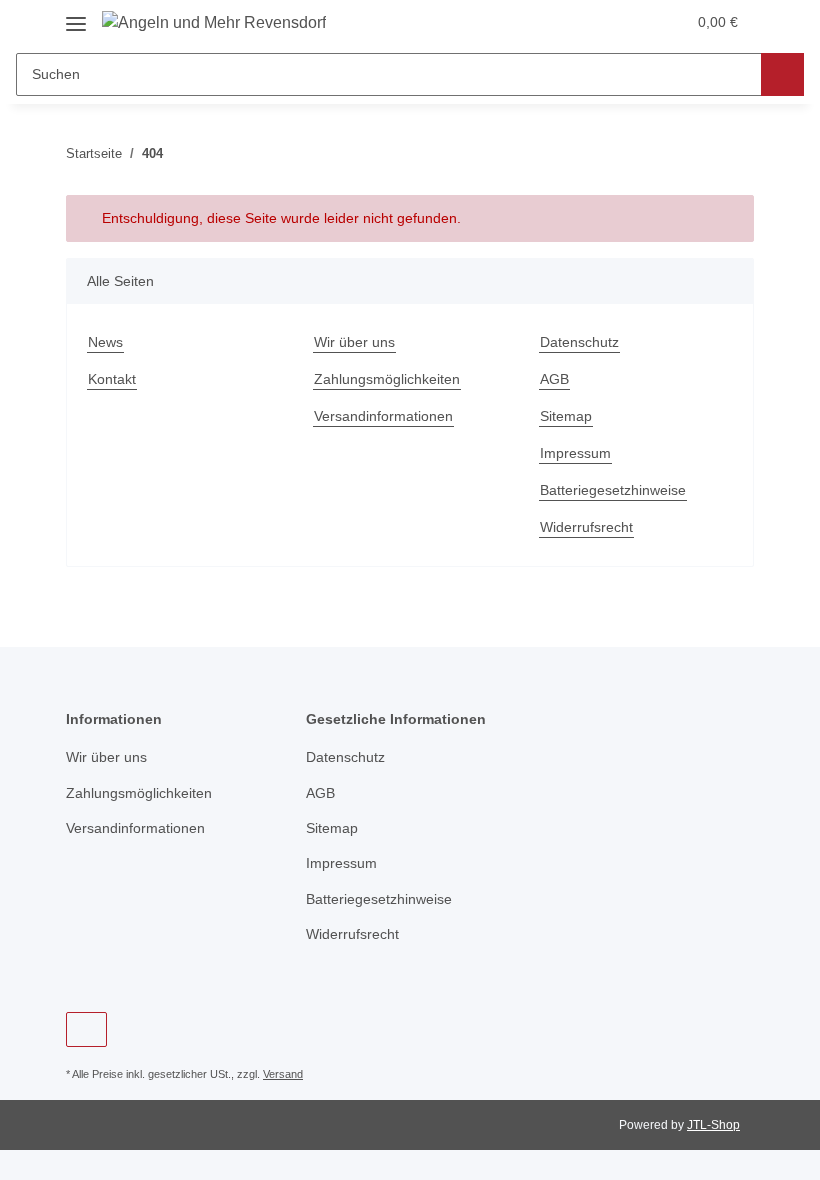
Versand (283, 1074)
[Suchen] (782, 74)
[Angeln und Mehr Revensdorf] (214, 23)
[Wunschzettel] (631, 22)
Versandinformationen (383, 416)
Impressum (575, 453)
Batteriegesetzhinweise (613, 490)
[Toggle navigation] (76, 16)
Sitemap (566, 416)
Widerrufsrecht (586, 527)
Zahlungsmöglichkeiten (387, 379)
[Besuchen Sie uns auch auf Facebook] (86, 1029)
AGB (554, 379)
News (105, 342)
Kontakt (112, 379)
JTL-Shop (713, 1125)
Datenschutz (579, 342)
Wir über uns (354, 342)
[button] (591, 22)
